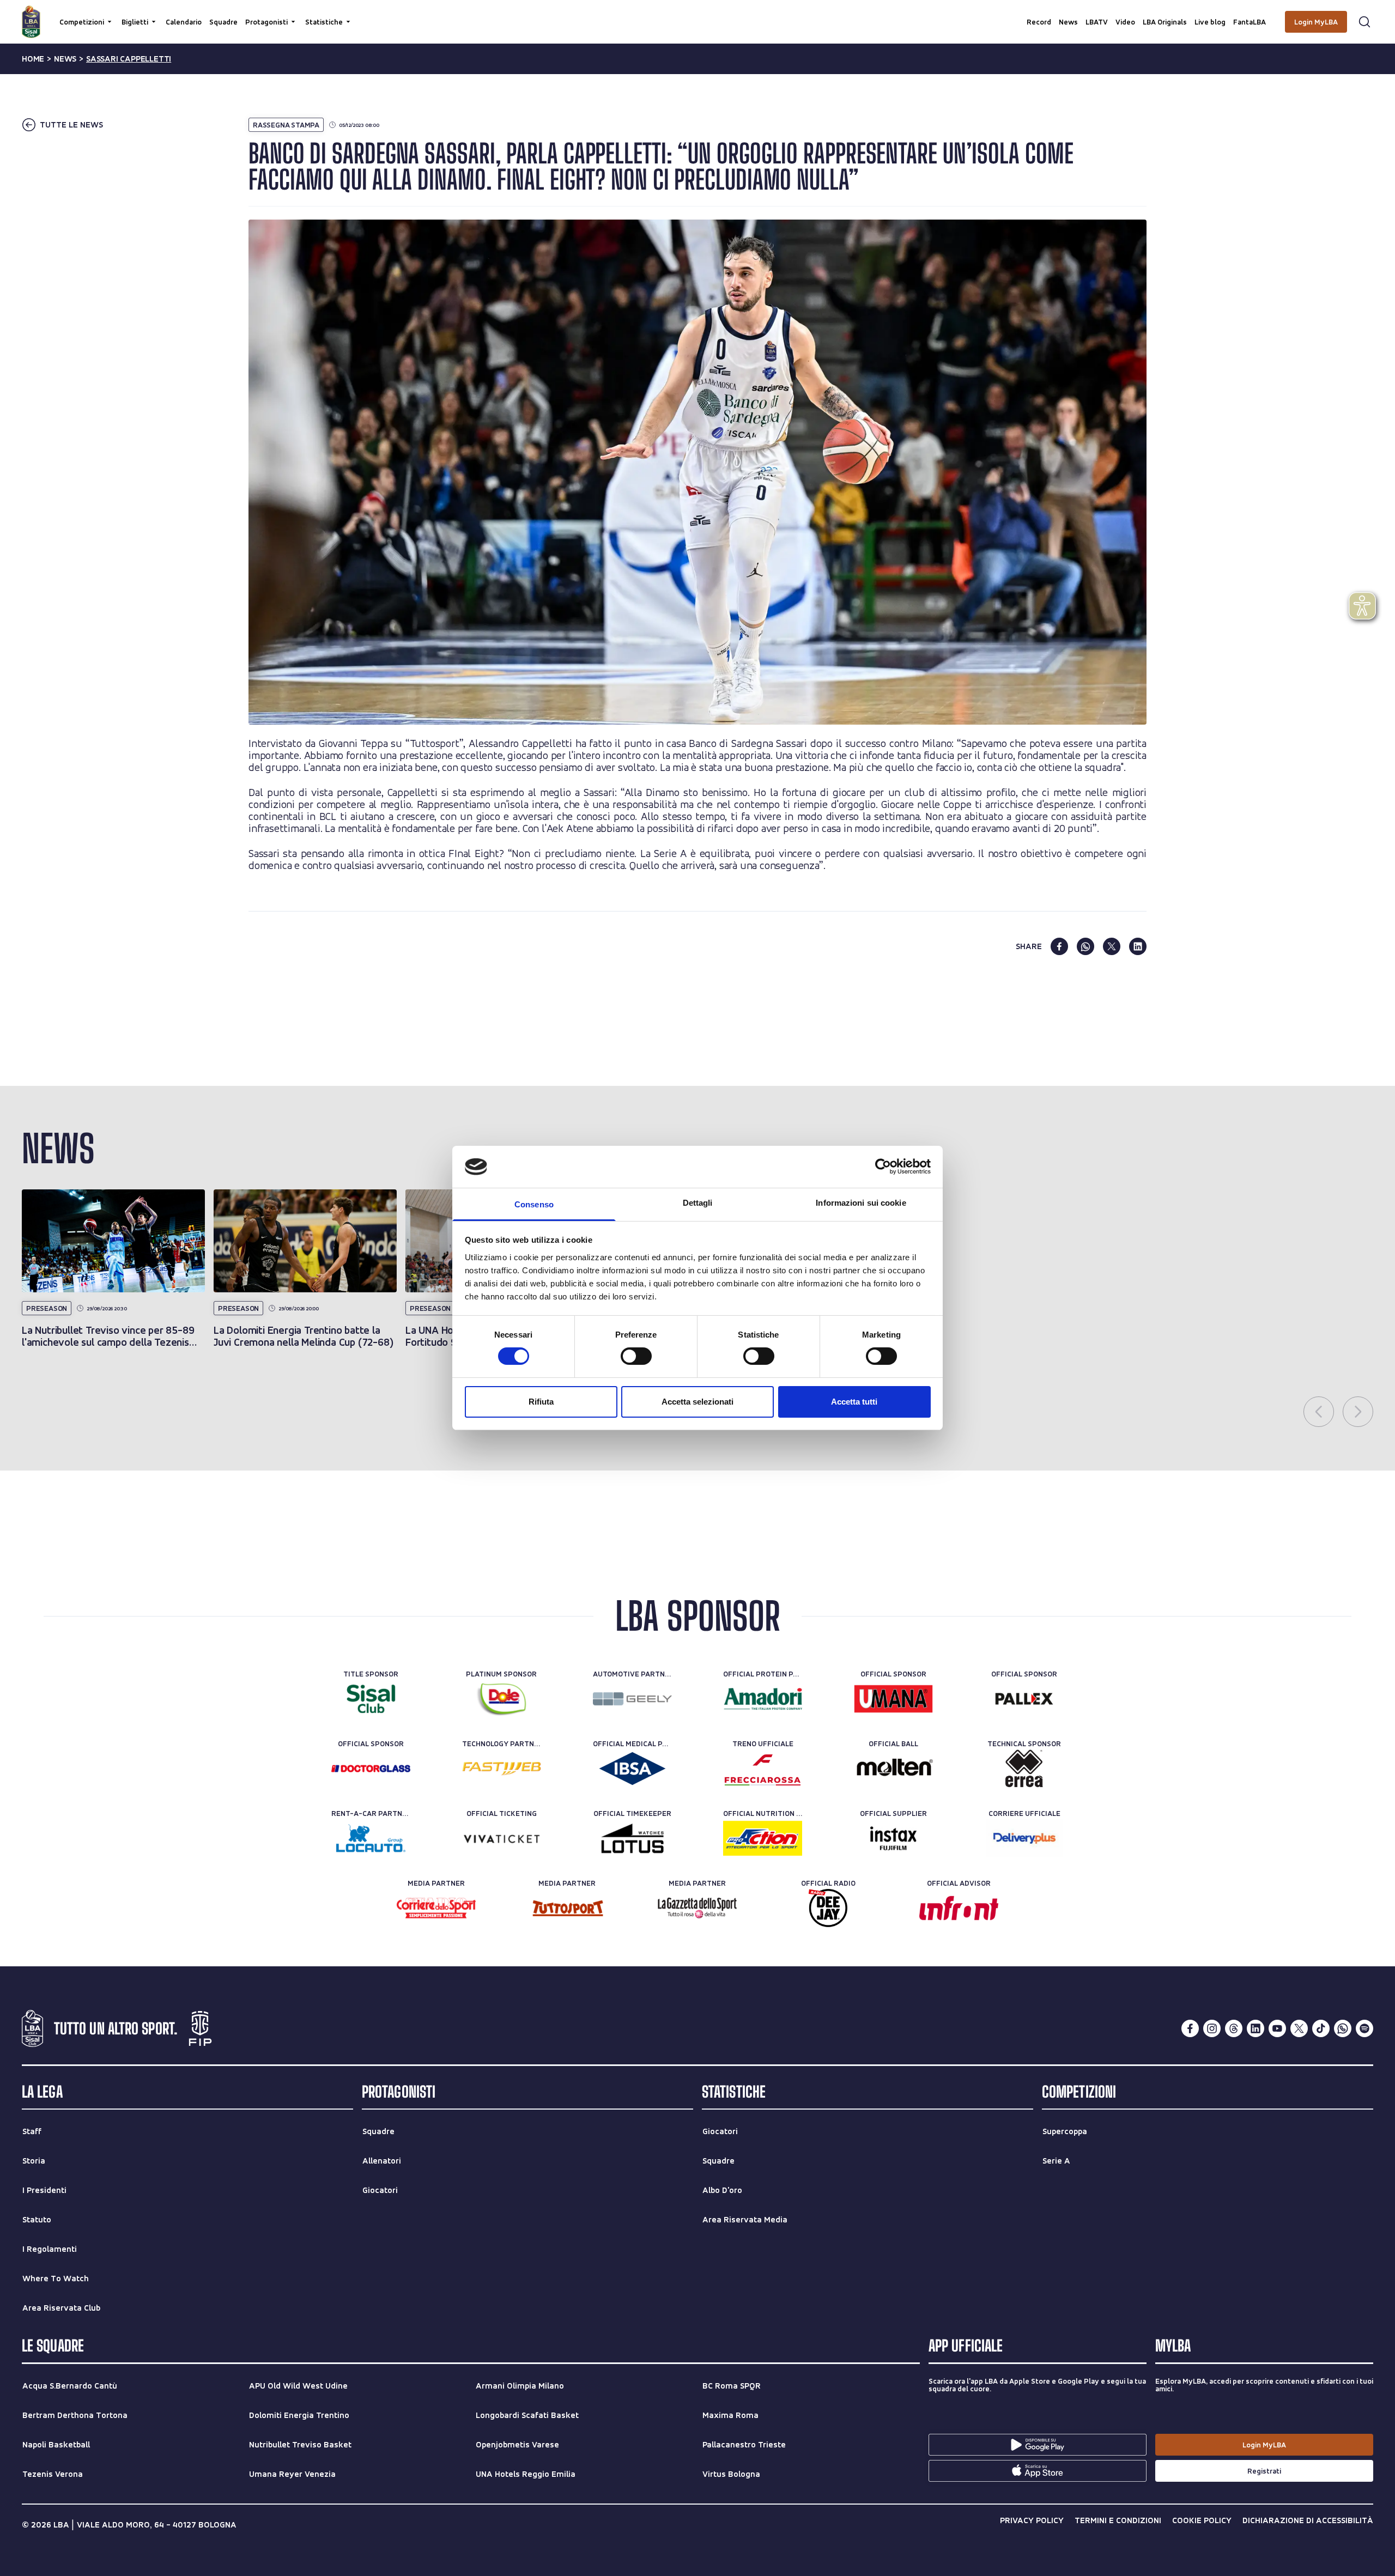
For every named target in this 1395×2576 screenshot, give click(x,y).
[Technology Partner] (502, 1769)
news (65, 59)
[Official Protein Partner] (763, 1699)
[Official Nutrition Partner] (763, 1838)
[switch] (636, 1356)
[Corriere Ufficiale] (1024, 1838)
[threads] (1234, 2028)
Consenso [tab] (534, 1204)
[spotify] (1364, 2028)
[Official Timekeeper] (632, 1838)
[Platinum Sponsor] (502, 1699)
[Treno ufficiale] (763, 1769)
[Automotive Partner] (632, 1699)
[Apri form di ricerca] (1364, 22)
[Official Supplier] (893, 1838)
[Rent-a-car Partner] (371, 1838)
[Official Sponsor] (893, 1699)
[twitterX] (1299, 2028)
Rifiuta (541, 1402)
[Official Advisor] (959, 1908)
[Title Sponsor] (371, 1699)
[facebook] (1059, 946)
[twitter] (1112, 946)
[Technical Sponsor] (1024, 1769)
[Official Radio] (828, 1908)
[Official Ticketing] (502, 1838)
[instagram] (1212, 2028)
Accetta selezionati (697, 1402)
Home (33, 59)
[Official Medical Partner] (632, 1769)
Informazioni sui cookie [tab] (861, 1203)
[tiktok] (1321, 2028)
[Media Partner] (436, 1908)
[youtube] (1277, 2028)
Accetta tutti (854, 1402)
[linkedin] (1138, 946)
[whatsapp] (1085, 946)
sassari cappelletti (129, 59)
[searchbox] (697, 14)
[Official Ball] (893, 1769)
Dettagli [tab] (698, 1203)
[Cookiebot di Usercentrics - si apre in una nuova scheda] (883, 1167)
